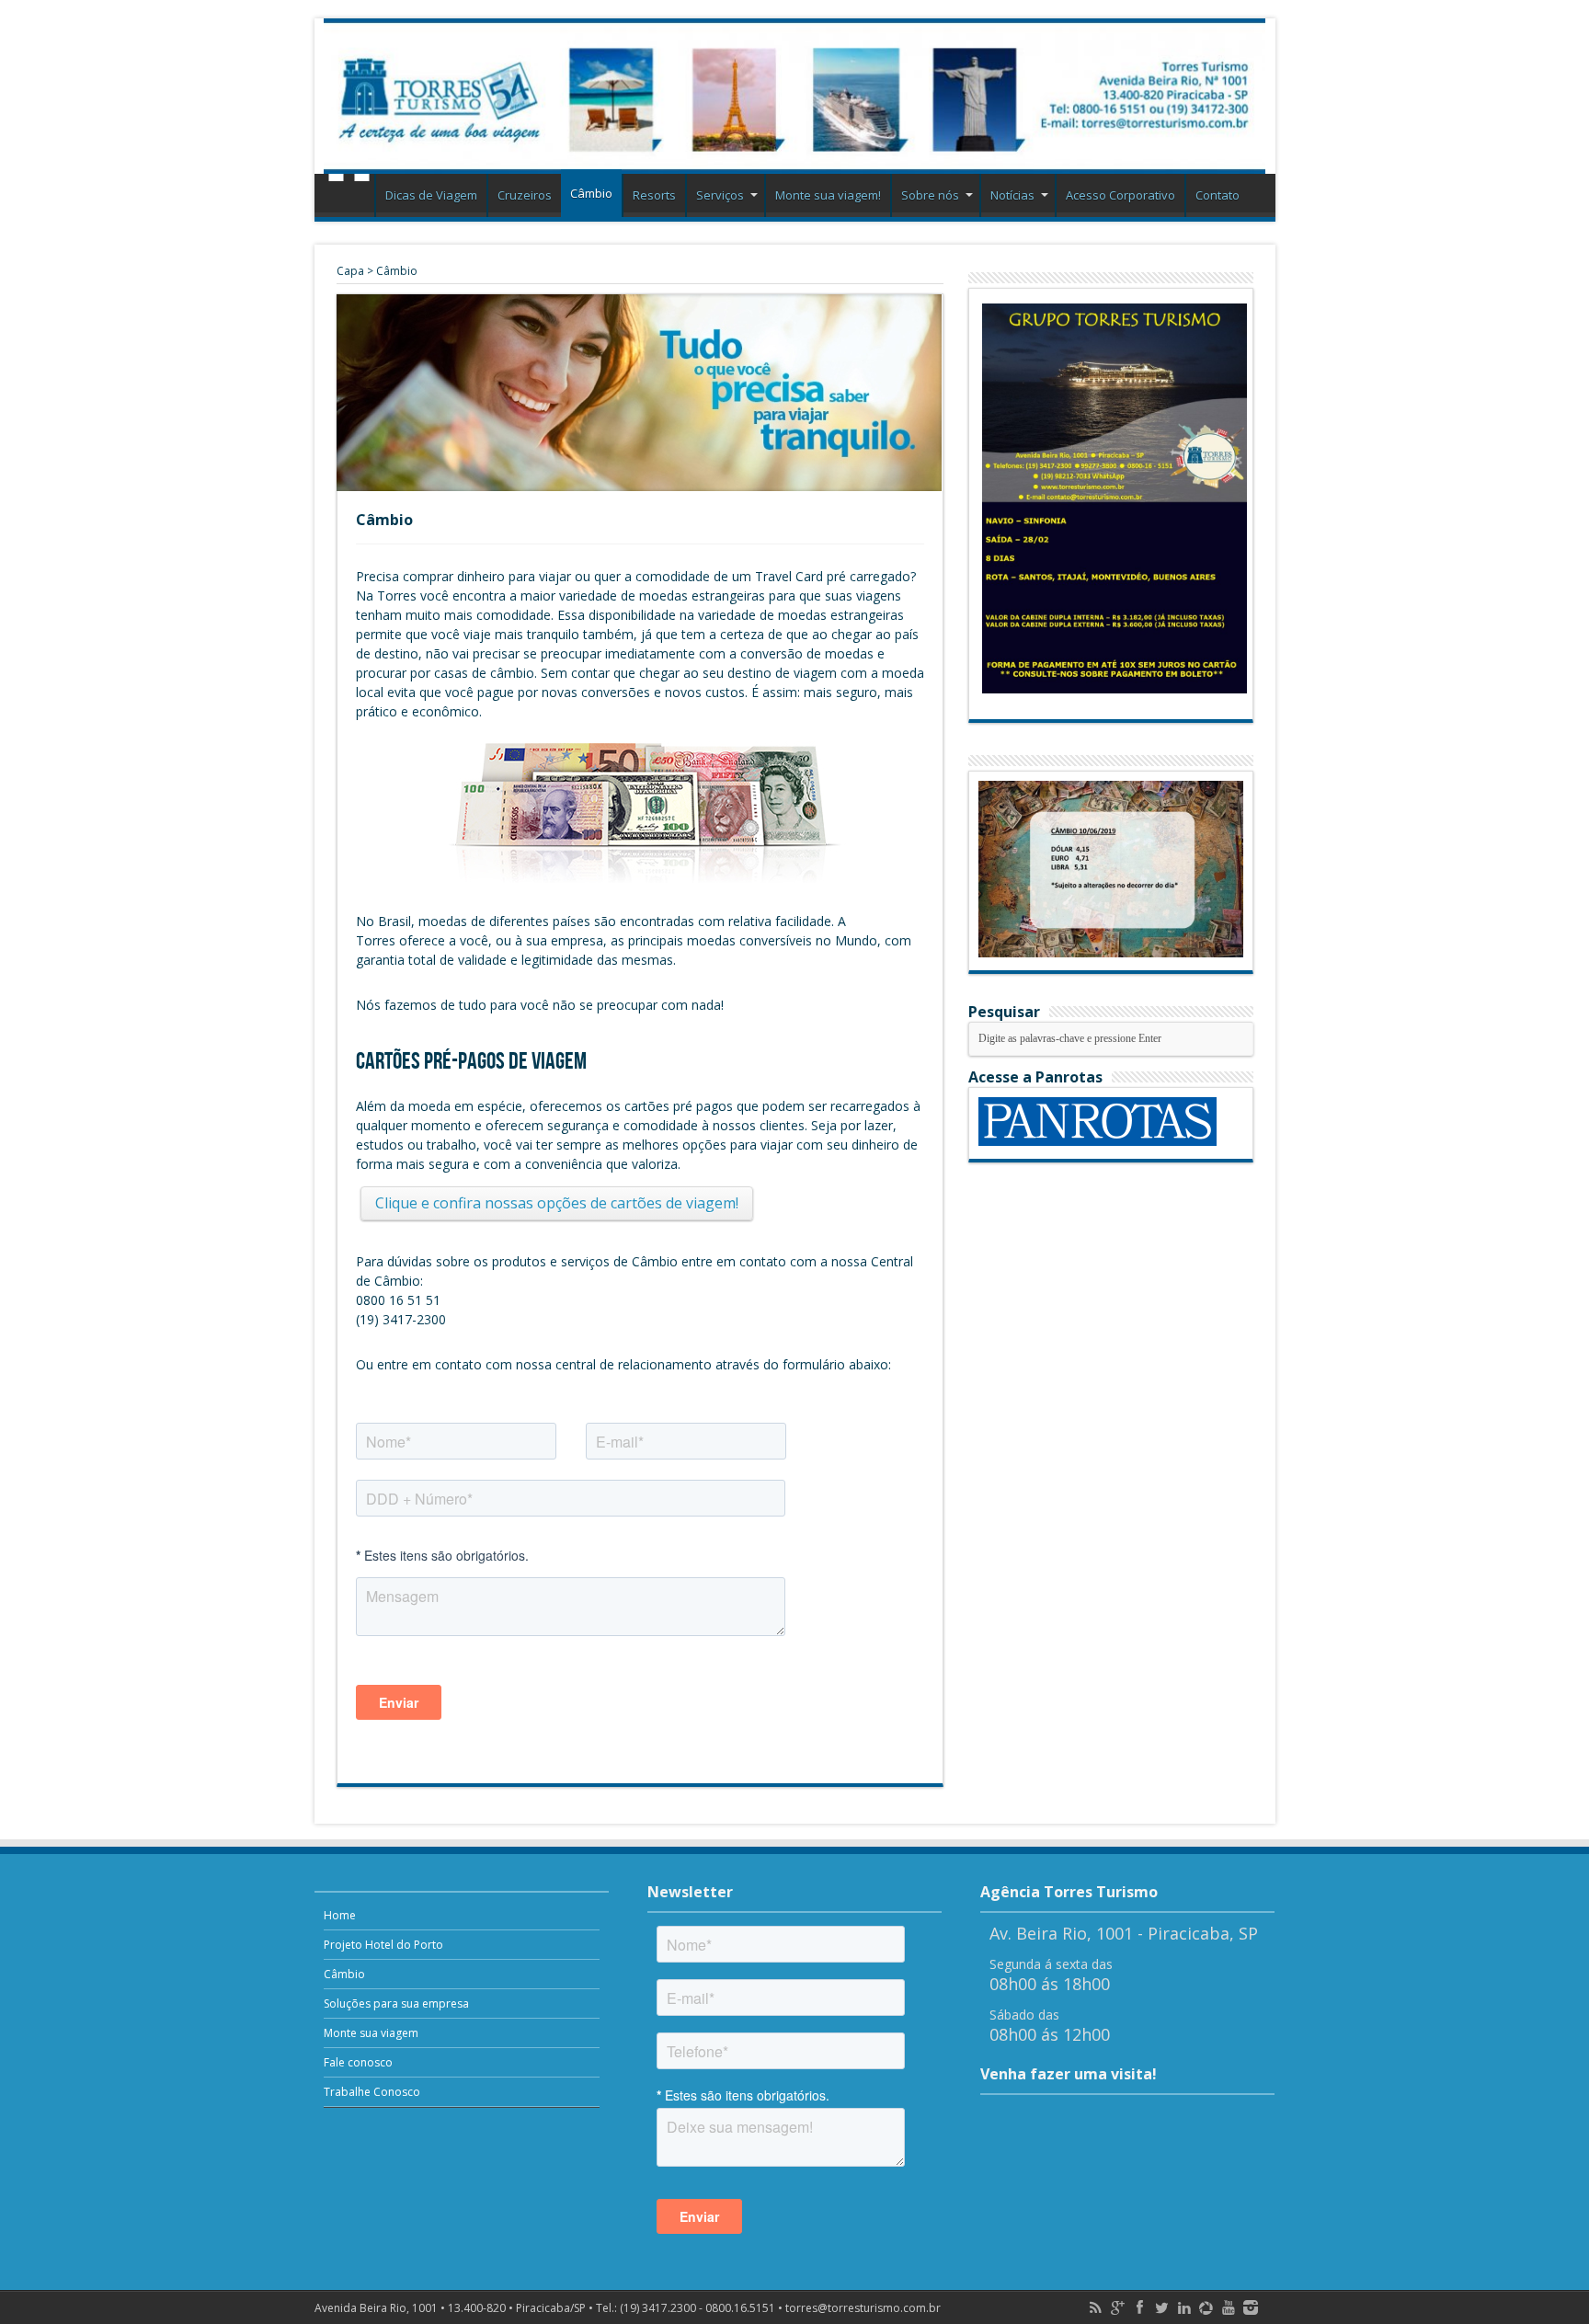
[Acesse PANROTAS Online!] (1097, 1142)
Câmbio (591, 193)
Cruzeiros (525, 195)
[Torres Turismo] (795, 96)
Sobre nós (930, 195)
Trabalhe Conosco (372, 2092)
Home (349, 198)
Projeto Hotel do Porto (383, 1945)
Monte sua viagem (371, 2033)
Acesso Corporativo (1120, 195)
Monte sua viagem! (828, 195)
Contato (1217, 195)
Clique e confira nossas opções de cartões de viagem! (557, 1203)
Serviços (720, 195)
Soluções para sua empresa (396, 2003)
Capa (350, 271)
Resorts (654, 195)
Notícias (1012, 195)
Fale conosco (358, 2062)
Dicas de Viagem (431, 195)
